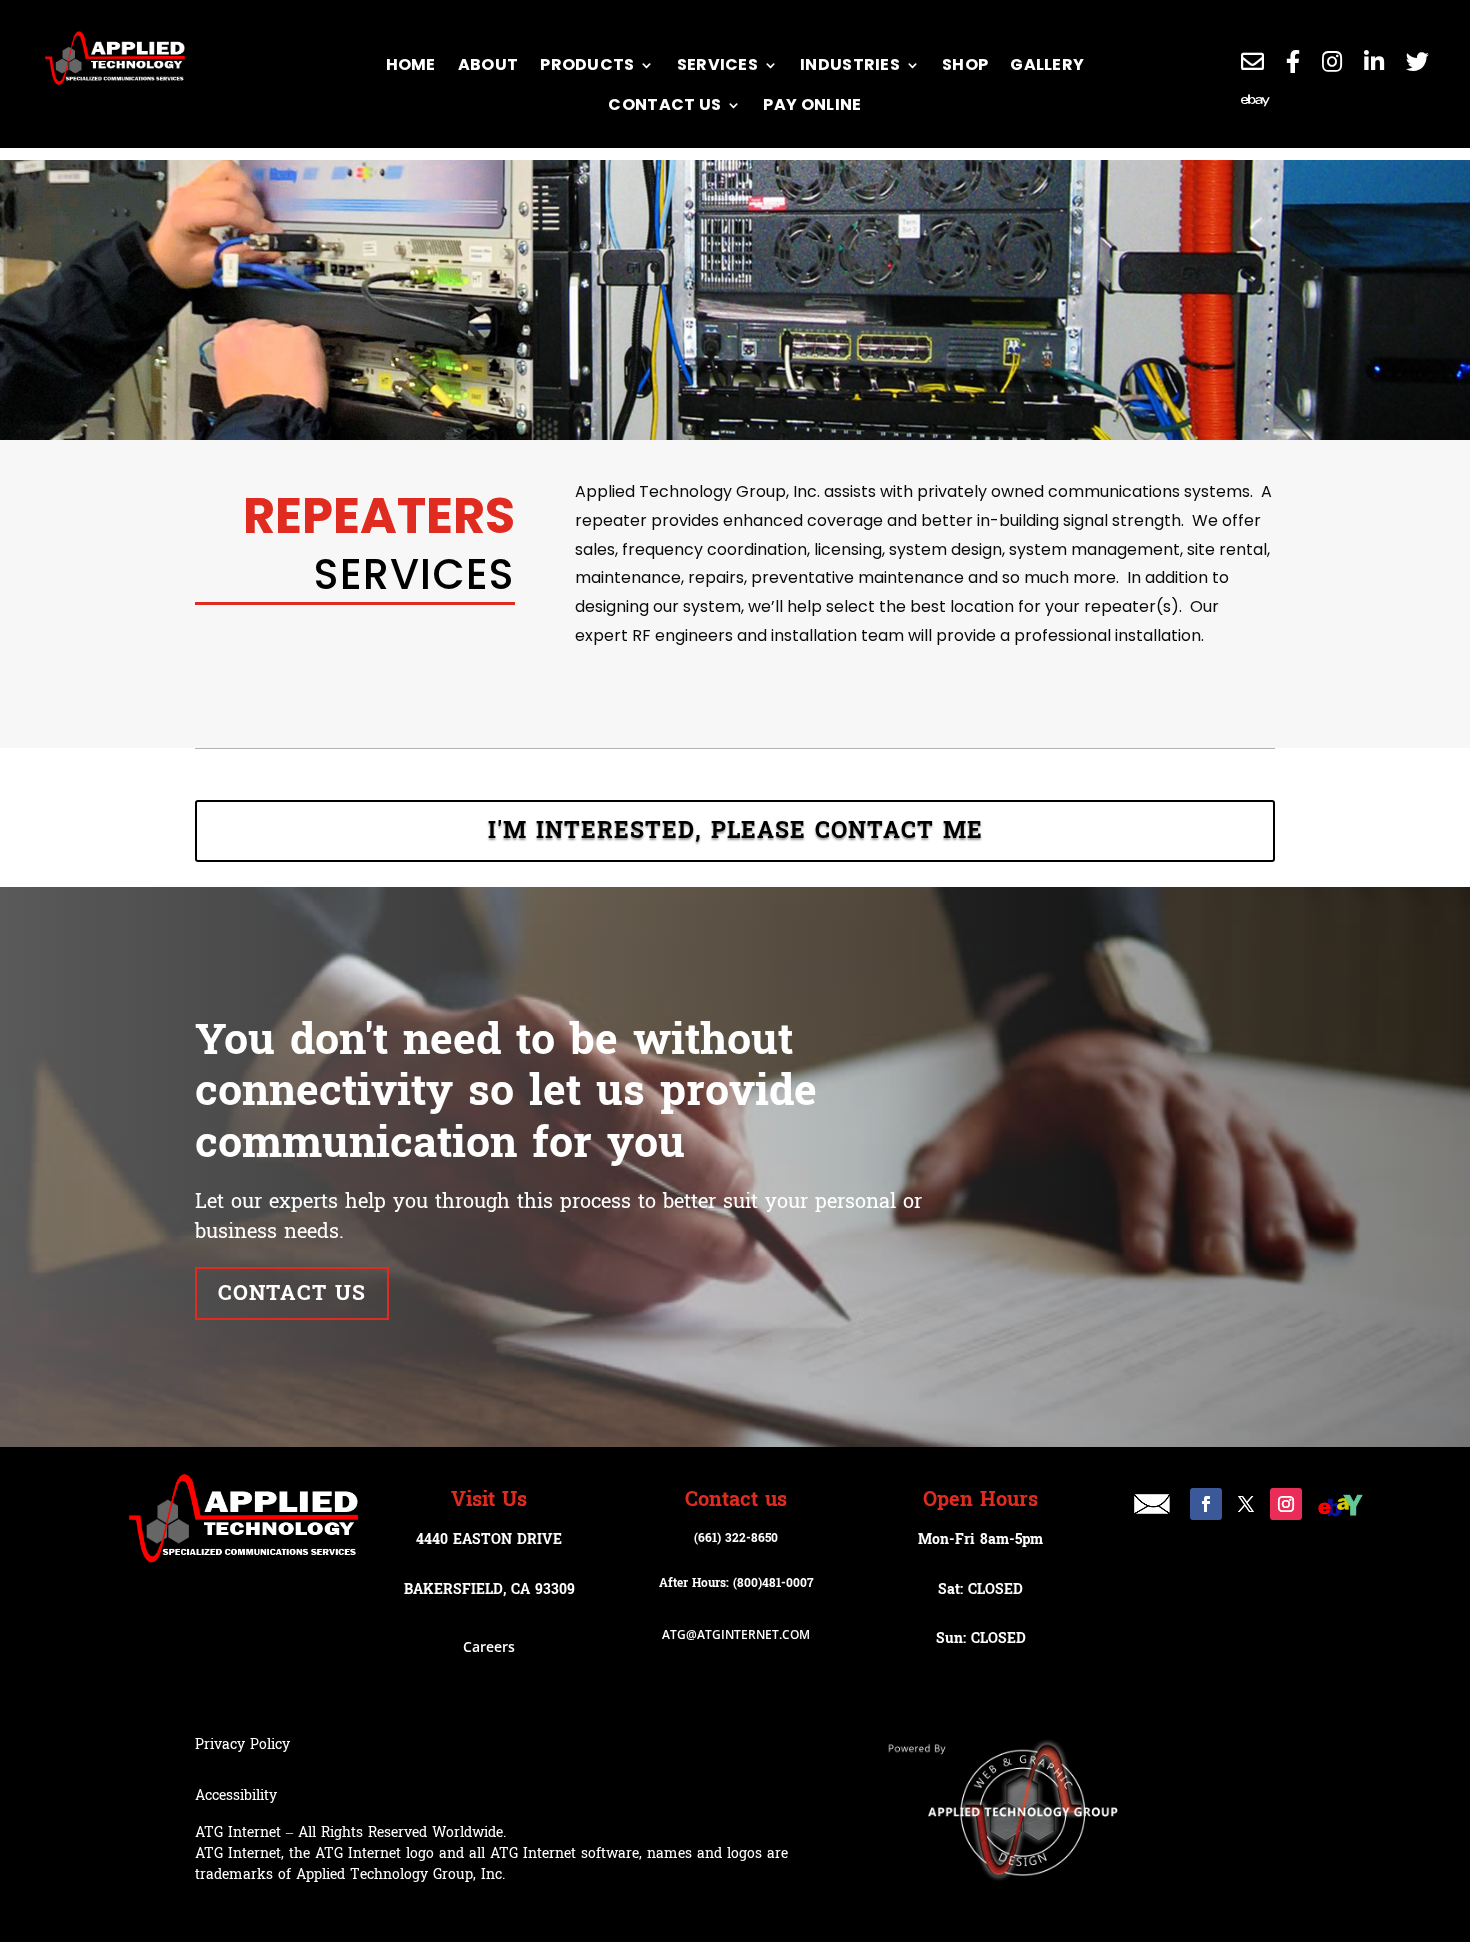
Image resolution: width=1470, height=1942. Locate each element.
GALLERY (1047, 64)
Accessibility (236, 1795)
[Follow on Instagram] (1286, 1504)
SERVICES (717, 64)
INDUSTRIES (850, 64)
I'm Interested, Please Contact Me (735, 831)
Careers (489, 1646)
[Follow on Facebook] (1206, 1504)
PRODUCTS (587, 64)
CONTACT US (664, 104)
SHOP (965, 64)
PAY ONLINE (812, 104)
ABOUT (488, 64)
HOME (411, 64)
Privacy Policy (242, 1744)
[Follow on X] (1246, 1504)
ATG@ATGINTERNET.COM (736, 1634)
